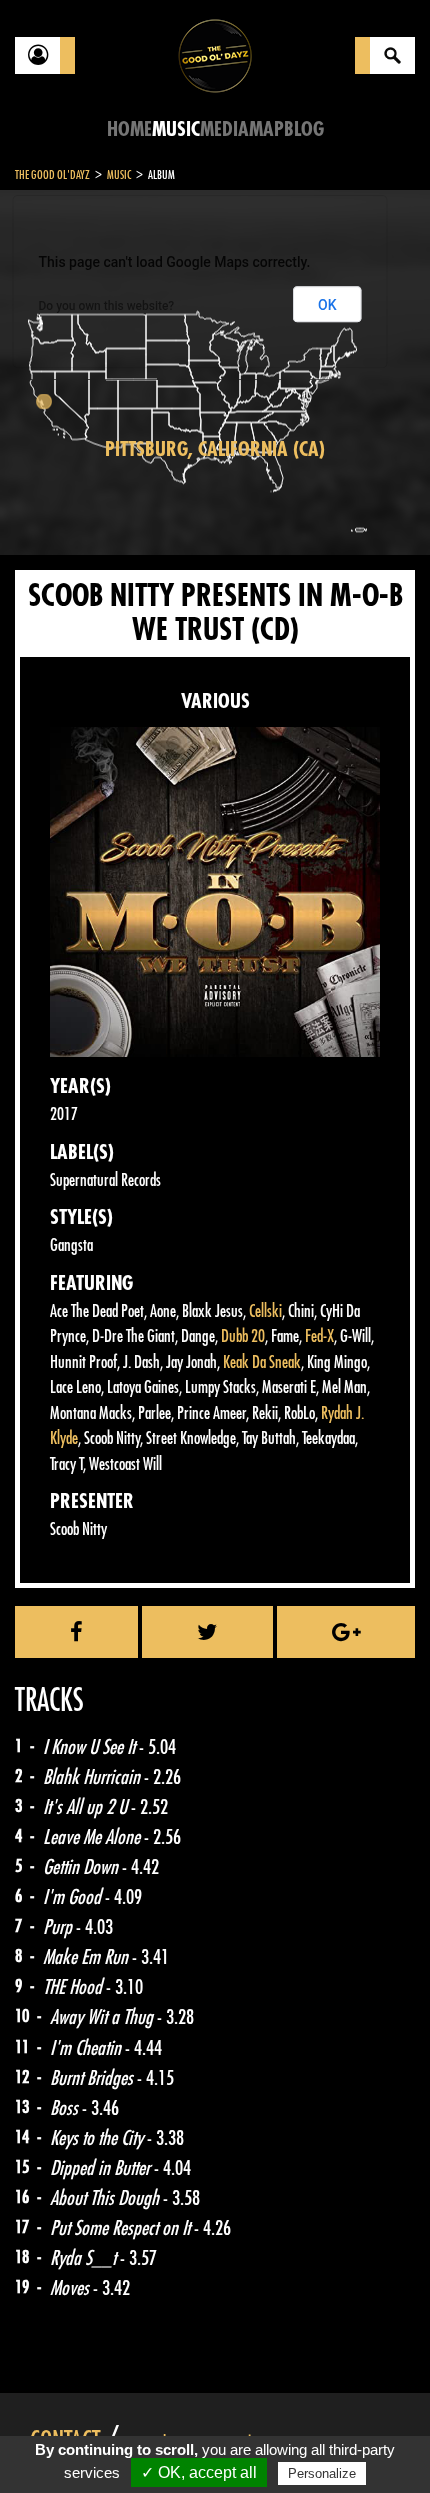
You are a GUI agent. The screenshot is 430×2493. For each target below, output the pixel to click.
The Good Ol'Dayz (52, 175)
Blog (304, 129)
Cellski (265, 1311)
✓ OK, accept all (199, 2472)
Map (266, 129)
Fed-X (319, 1336)
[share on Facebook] (76, 1632)
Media (224, 129)
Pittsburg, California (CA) (215, 449)
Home (129, 129)
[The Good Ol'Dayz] (215, 54)
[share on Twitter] (207, 1632)
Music (176, 129)
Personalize (322, 2473)
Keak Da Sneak (262, 1362)
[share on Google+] (346, 1632)
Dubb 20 (243, 1336)
